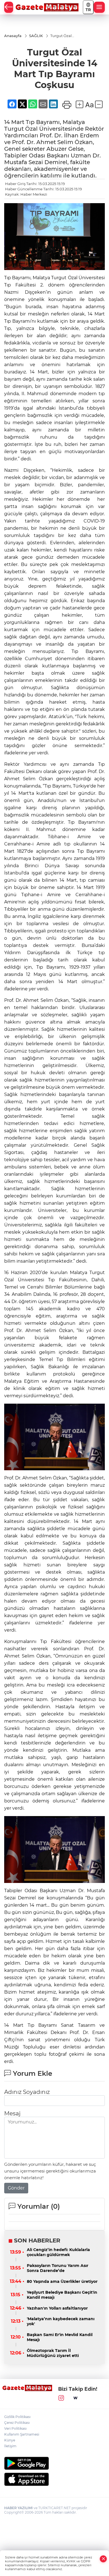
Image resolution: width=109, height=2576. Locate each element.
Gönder (16, 2188)
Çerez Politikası (17, 2423)
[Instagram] (61, 2398)
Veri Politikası (15, 2428)
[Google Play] (54, 2463)
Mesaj (12, 2113)
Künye (10, 2440)
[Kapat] (103, 2559)
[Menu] (99, 7)
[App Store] (54, 2479)
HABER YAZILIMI (18, 2508)
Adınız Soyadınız (27, 2092)
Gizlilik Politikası (17, 2417)
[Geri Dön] (9, 7)
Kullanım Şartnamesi (22, 2434)
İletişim (10, 2446)
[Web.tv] (75, 2398)
